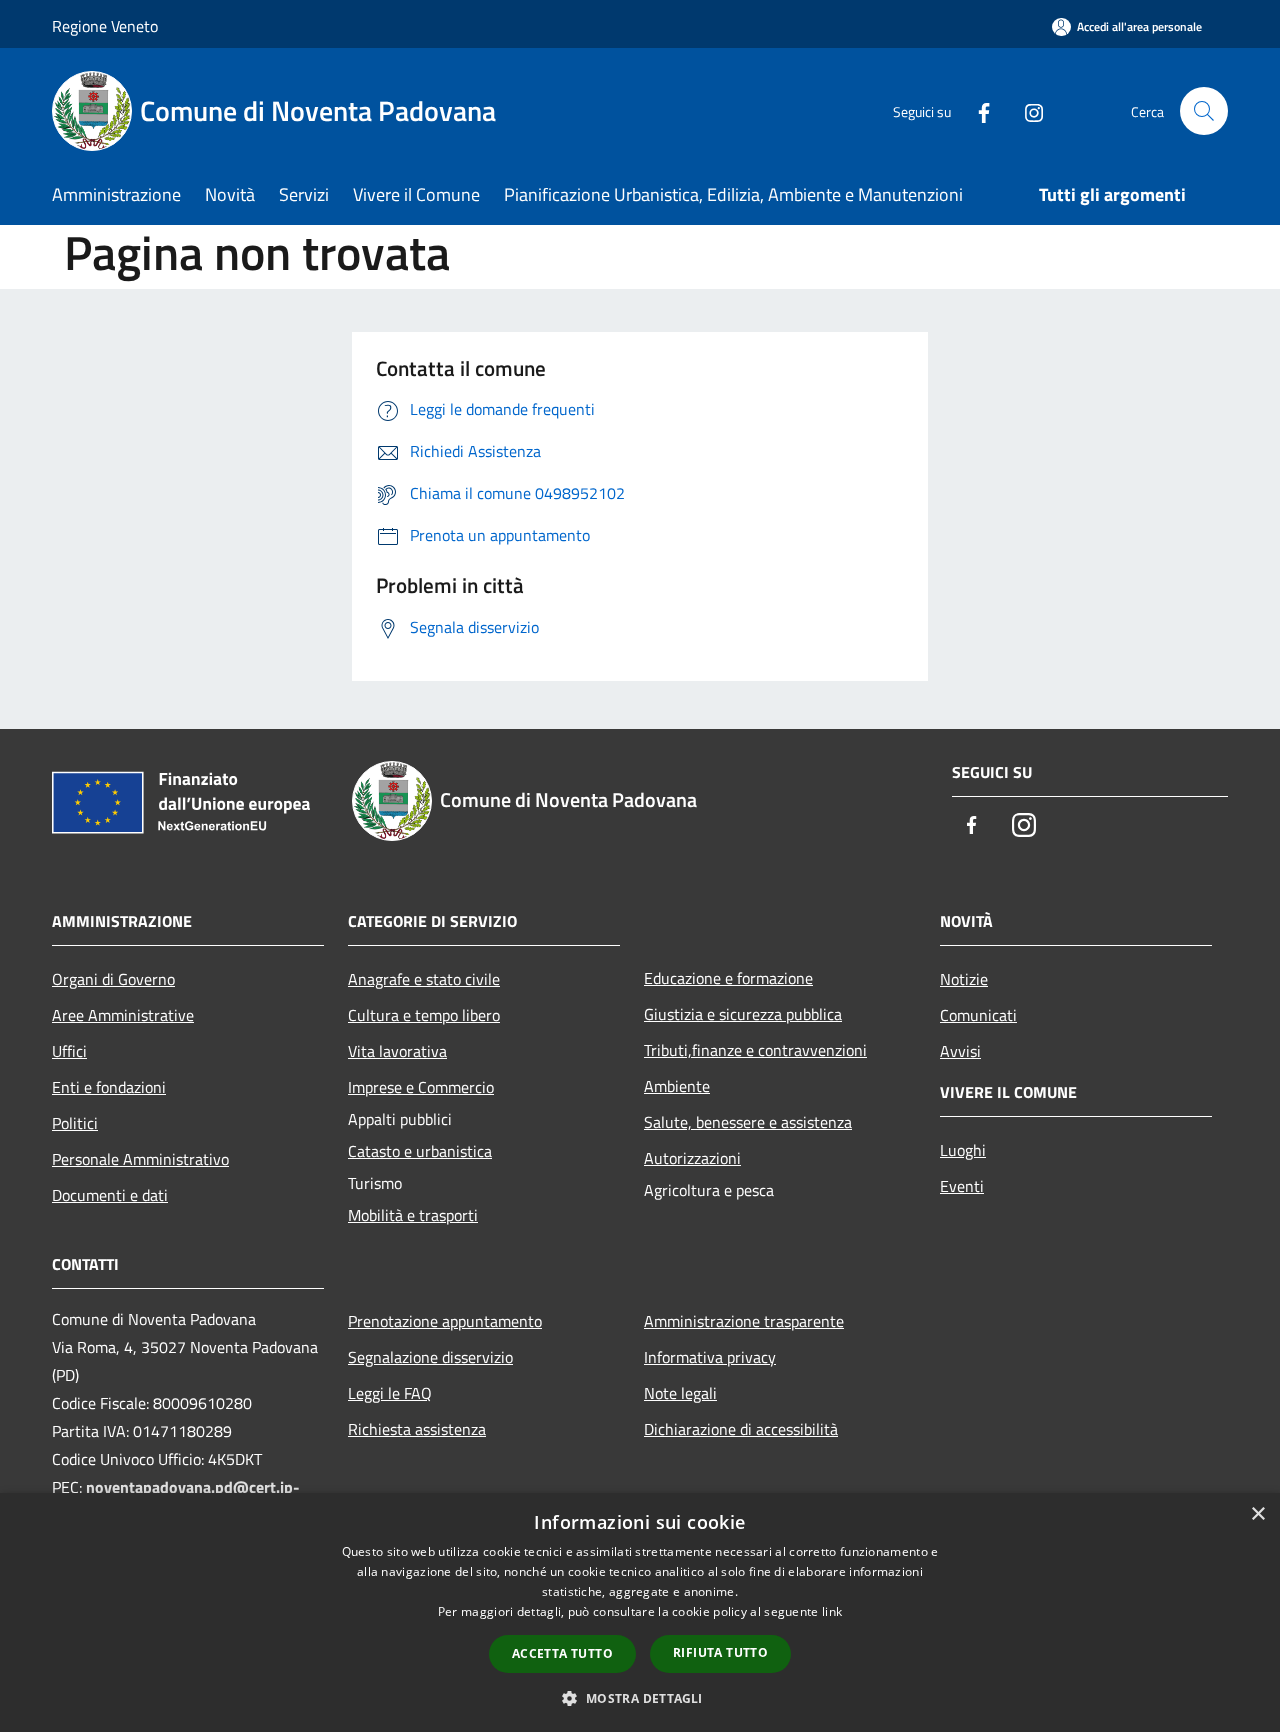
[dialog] (640, 1612)
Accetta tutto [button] (562, 1653)
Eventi (962, 1186)
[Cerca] (1204, 111)
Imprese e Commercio (421, 1087)
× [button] (1257, 1514)
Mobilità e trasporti (413, 1215)
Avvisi (960, 1051)
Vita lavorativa (397, 1051)
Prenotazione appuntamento (445, 1321)
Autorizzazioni (692, 1158)
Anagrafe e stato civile (424, 979)
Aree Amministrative (123, 1015)
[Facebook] (976, 110)
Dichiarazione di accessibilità (741, 1429)
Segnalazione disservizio (430, 1357)
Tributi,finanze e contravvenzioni (755, 1050)
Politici (75, 1123)
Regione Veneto (105, 26)
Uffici (69, 1051)
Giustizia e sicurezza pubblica (743, 1014)
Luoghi (963, 1150)
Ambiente (677, 1086)
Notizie (964, 979)
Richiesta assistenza (417, 1429)
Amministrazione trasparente (744, 1321)
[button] (639, 1698)
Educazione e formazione (728, 978)
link (832, 1611)
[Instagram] (1026, 110)
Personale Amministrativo (140, 1159)
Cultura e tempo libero (424, 1015)
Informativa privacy (710, 1357)
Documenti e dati (110, 1195)
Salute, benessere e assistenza (748, 1122)
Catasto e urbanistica (420, 1151)
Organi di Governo (113, 979)
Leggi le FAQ (390, 1393)
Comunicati (978, 1015)
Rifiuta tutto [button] (720, 1652)
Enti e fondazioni (109, 1087)
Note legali (680, 1393)
